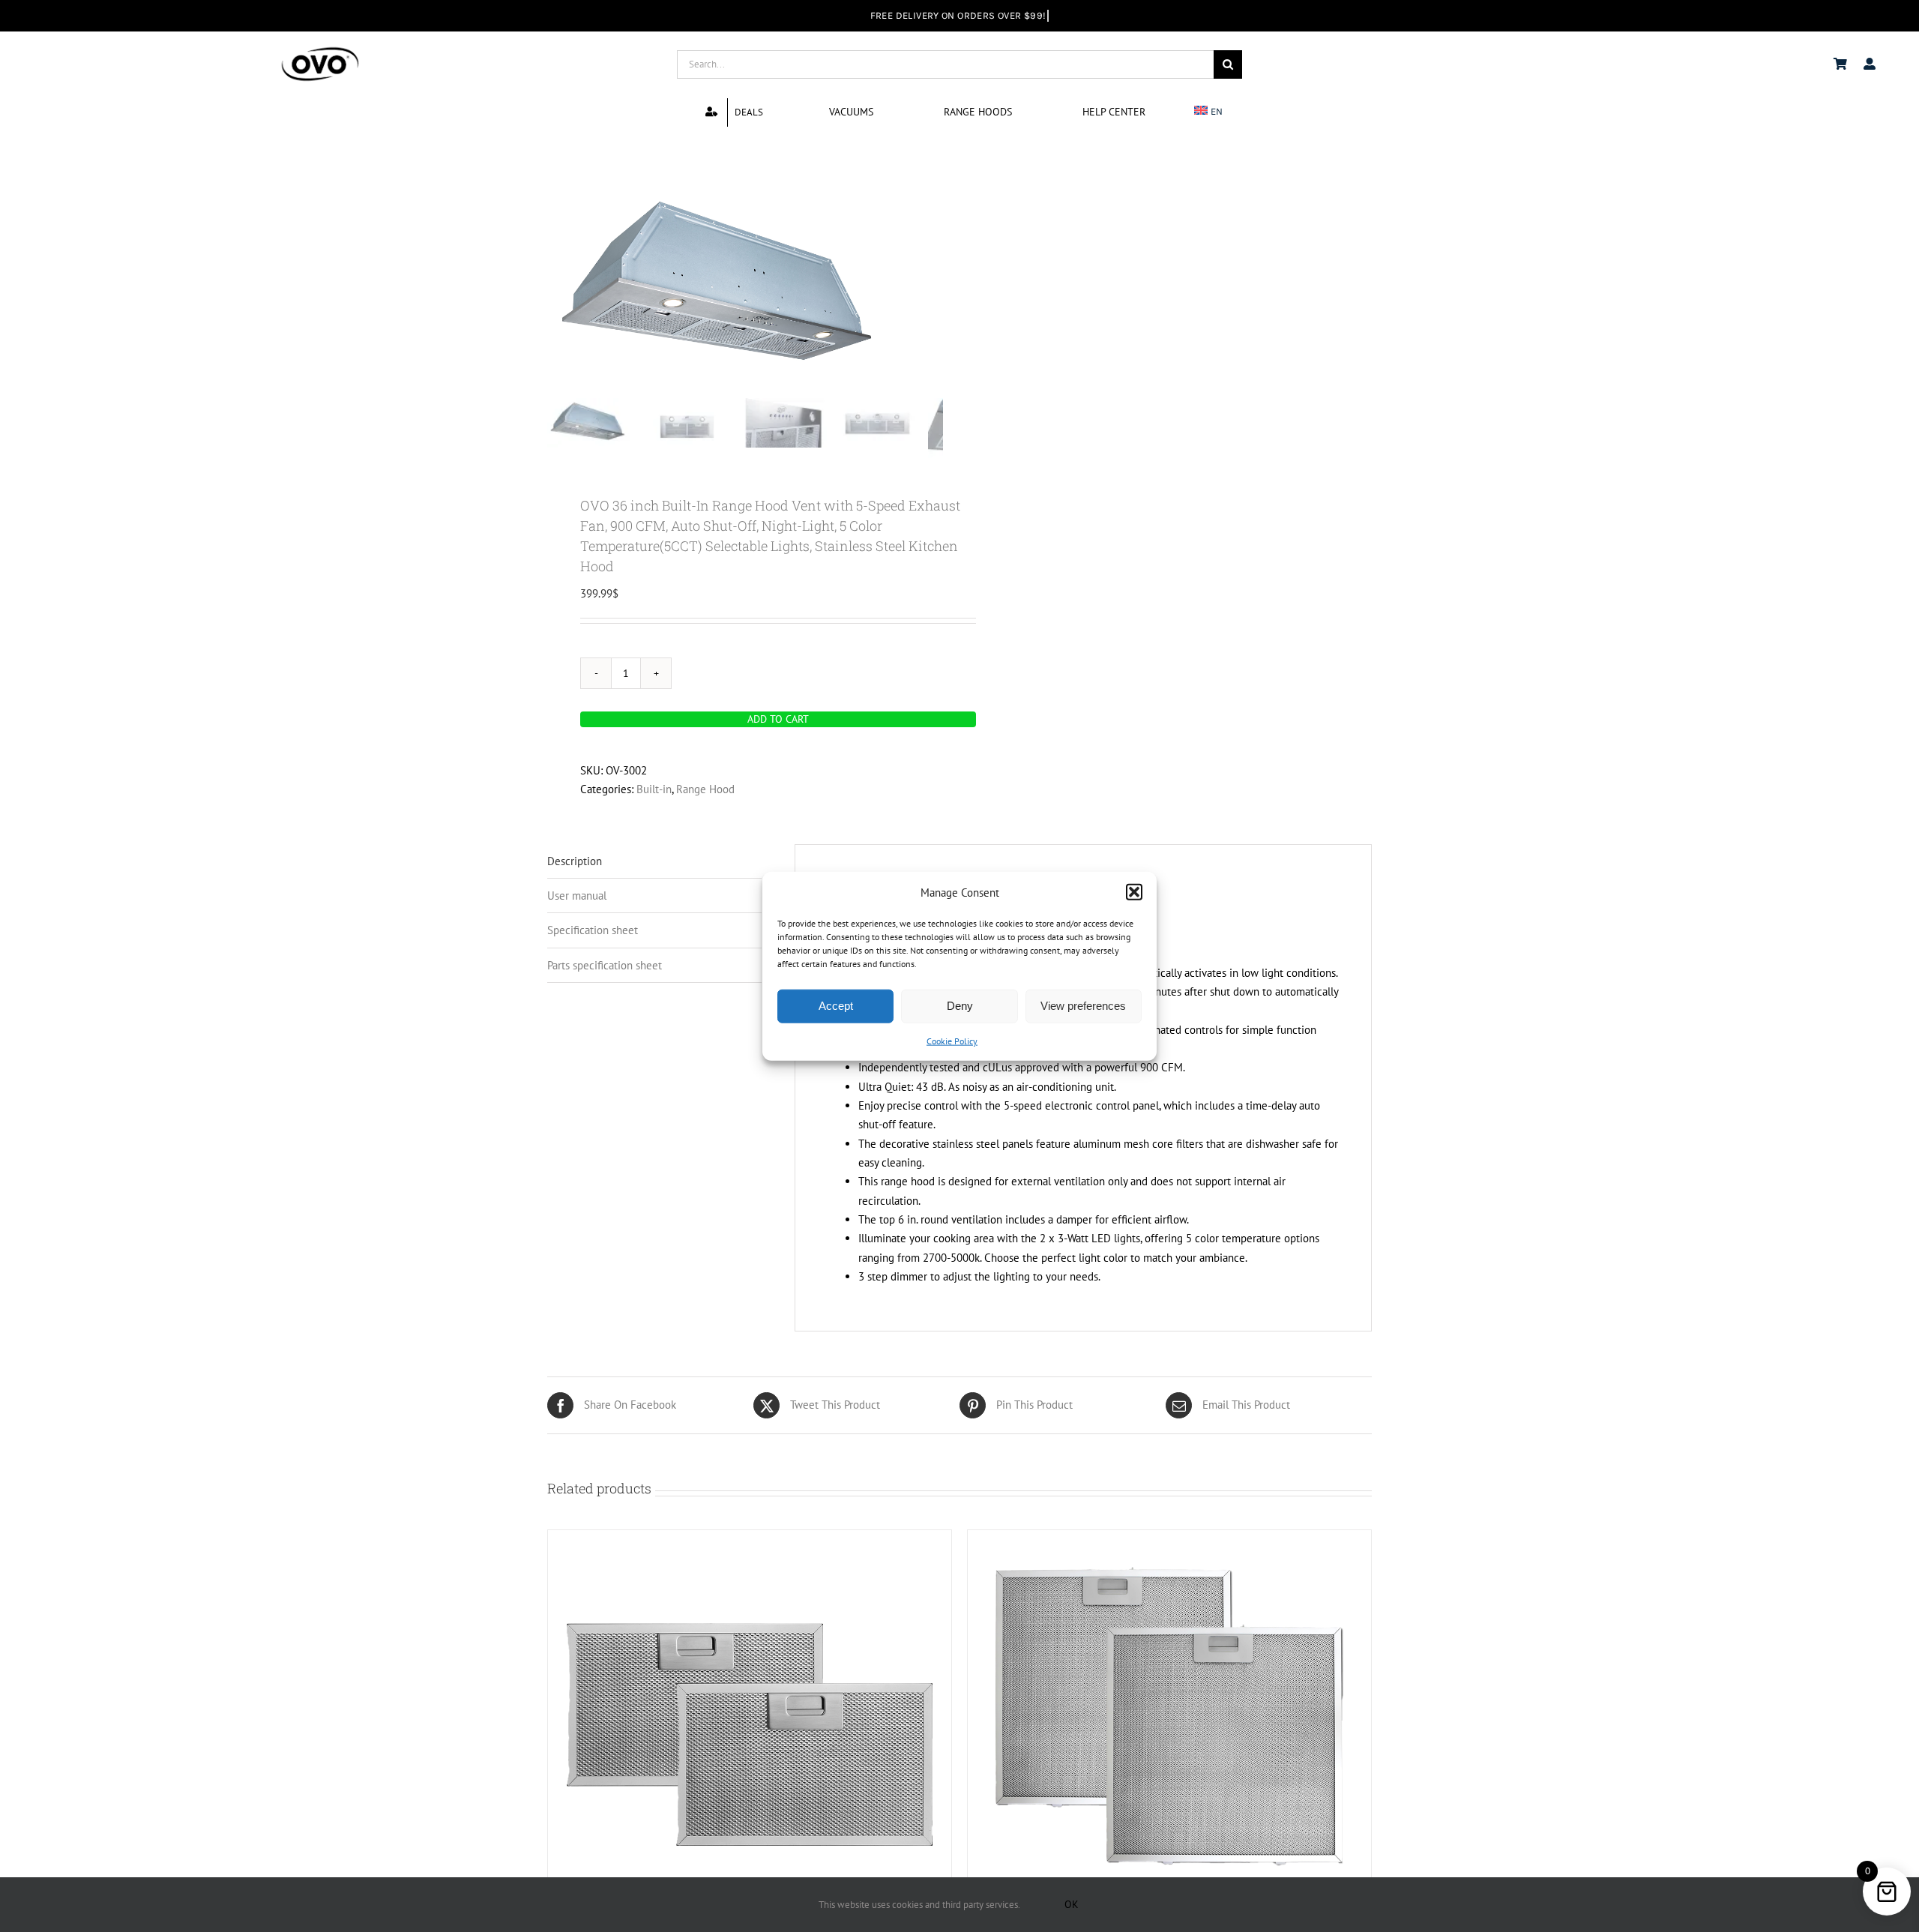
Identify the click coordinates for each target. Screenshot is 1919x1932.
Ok (1072, 1904)
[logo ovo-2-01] (320, 49)
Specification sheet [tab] (593, 930)
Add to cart (778, 719)
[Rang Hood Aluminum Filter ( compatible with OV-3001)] (750, 1718)
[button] (1134, 892)
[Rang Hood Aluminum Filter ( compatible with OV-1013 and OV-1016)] (1169, 1718)
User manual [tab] (577, 896)
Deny (960, 1006)
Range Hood (705, 789)
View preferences (1083, 1006)
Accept (836, 1006)
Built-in (654, 789)
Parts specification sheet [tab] (605, 965)
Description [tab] (575, 861)
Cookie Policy (952, 1041)
